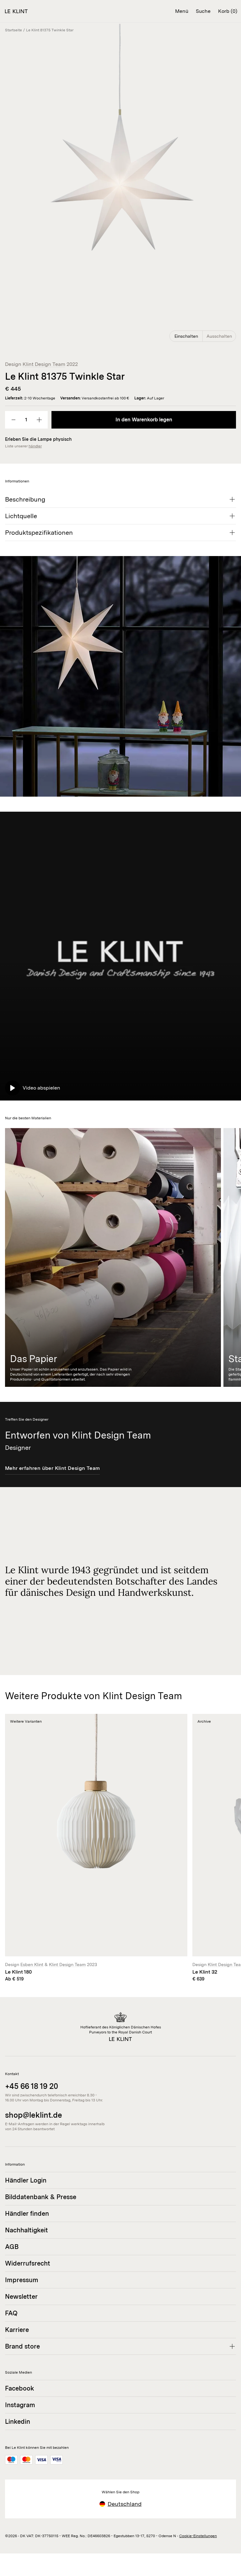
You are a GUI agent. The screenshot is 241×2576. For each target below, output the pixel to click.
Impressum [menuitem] (22, 2280)
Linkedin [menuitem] (18, 2422)
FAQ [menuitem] (11, 2313)
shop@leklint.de (34, 2115)
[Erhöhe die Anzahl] (39, 420)
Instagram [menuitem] (20, 2405)
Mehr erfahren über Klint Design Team (52, 1468)
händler (35, 446)
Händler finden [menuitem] (27, 2214)
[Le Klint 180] (96, 1848)
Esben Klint (32, 1965)
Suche (203, 11)
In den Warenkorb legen (144, 420)
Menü (182, 11)
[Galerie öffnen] (120, 184)
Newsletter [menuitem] (21, 2297)
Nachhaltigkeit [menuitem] (27, 2230)
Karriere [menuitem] (17, 2330)
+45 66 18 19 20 (32, 2086)
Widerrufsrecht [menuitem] (28, 2263)
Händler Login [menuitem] (26, 2180)
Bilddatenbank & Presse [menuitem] (41, 2197)
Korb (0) (228, 11)
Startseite (13, 30)
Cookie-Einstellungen (198, 2536)
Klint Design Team (44, 364)
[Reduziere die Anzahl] (13, 420)
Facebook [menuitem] (20, 2388)
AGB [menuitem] (12, 2247)
